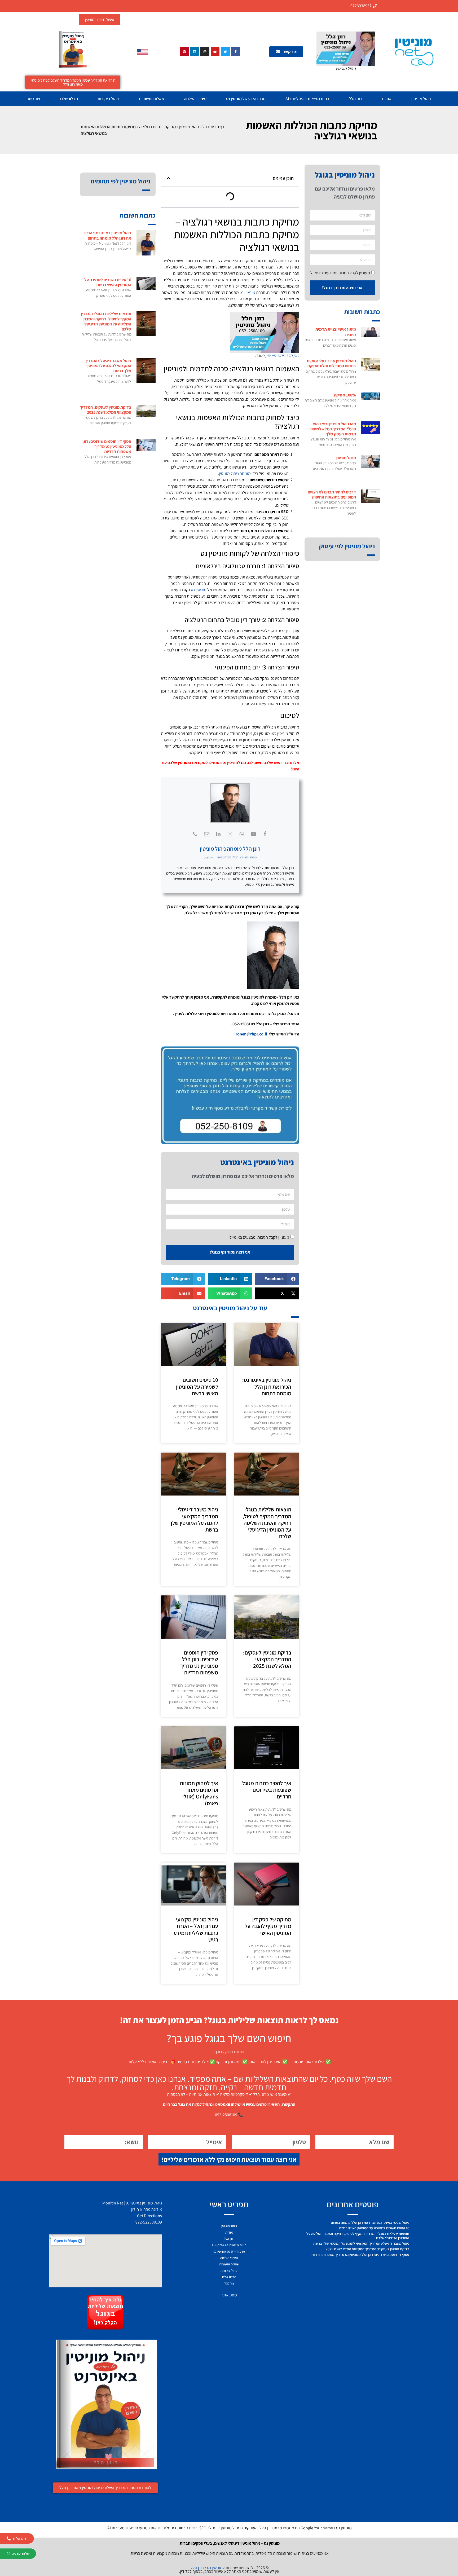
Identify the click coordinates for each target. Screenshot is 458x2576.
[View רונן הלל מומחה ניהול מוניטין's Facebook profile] (265, 834)
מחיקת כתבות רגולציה (157, 127)
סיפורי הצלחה (195, 99)
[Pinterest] (184, 52)
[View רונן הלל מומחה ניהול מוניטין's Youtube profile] (253, 834)
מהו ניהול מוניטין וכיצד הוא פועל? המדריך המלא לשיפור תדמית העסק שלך (333, 429)
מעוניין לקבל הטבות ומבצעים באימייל (340, 273)
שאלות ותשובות (151, 99)
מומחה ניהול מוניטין (235, 473)
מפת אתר (229, 2295)
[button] (169, 178)
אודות (387, 99)
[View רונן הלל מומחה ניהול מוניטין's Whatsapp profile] (242, 834)
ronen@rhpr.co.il (252, 1034)
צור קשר (34, 99)
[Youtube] (215, 52)
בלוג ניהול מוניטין (193, 127)
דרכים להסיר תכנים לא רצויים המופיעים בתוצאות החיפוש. (332, 495)
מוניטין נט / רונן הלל (207, 2568)
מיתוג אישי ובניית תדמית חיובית (336, 332)
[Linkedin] (195, 52)
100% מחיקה (345, 395)
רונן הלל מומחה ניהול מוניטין (230, 849)
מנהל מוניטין (346, 458)
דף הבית (217, 127)
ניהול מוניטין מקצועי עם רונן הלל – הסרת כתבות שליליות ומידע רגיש (196, 1929)
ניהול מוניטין (421, 99)
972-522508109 (149, 2222)
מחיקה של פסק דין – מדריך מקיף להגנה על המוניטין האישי (268, 1926)
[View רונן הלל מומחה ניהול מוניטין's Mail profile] (207, 834)
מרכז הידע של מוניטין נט (246, 99)
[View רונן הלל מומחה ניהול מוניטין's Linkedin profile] (218, 834)
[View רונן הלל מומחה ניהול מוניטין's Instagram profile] (230, 834)
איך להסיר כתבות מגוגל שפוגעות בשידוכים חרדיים (267, 1790)
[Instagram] (205, 52)
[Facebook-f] (236, 52)
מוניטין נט (247, 292)
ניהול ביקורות (108, 99)
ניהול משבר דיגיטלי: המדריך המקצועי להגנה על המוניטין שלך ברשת (194, 1519)
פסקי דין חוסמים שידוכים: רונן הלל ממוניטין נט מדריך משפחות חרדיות (199, 1663)
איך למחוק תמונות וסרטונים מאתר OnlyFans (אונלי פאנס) (199, 1793)
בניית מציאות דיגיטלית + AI (307, 99)
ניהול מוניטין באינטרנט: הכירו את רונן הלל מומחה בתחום (267, 1386)
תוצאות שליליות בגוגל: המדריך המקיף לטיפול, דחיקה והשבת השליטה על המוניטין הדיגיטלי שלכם (267, 1523)
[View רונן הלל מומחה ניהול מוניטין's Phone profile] (195, 834)
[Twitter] (225, 52)
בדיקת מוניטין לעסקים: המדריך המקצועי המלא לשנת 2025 (267, 1659)
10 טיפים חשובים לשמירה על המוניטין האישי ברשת (197, 1386)
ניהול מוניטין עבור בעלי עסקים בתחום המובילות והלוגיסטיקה (331, 363)
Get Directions (149, 2216)
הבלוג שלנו (69, 99)
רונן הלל (356, 99)
